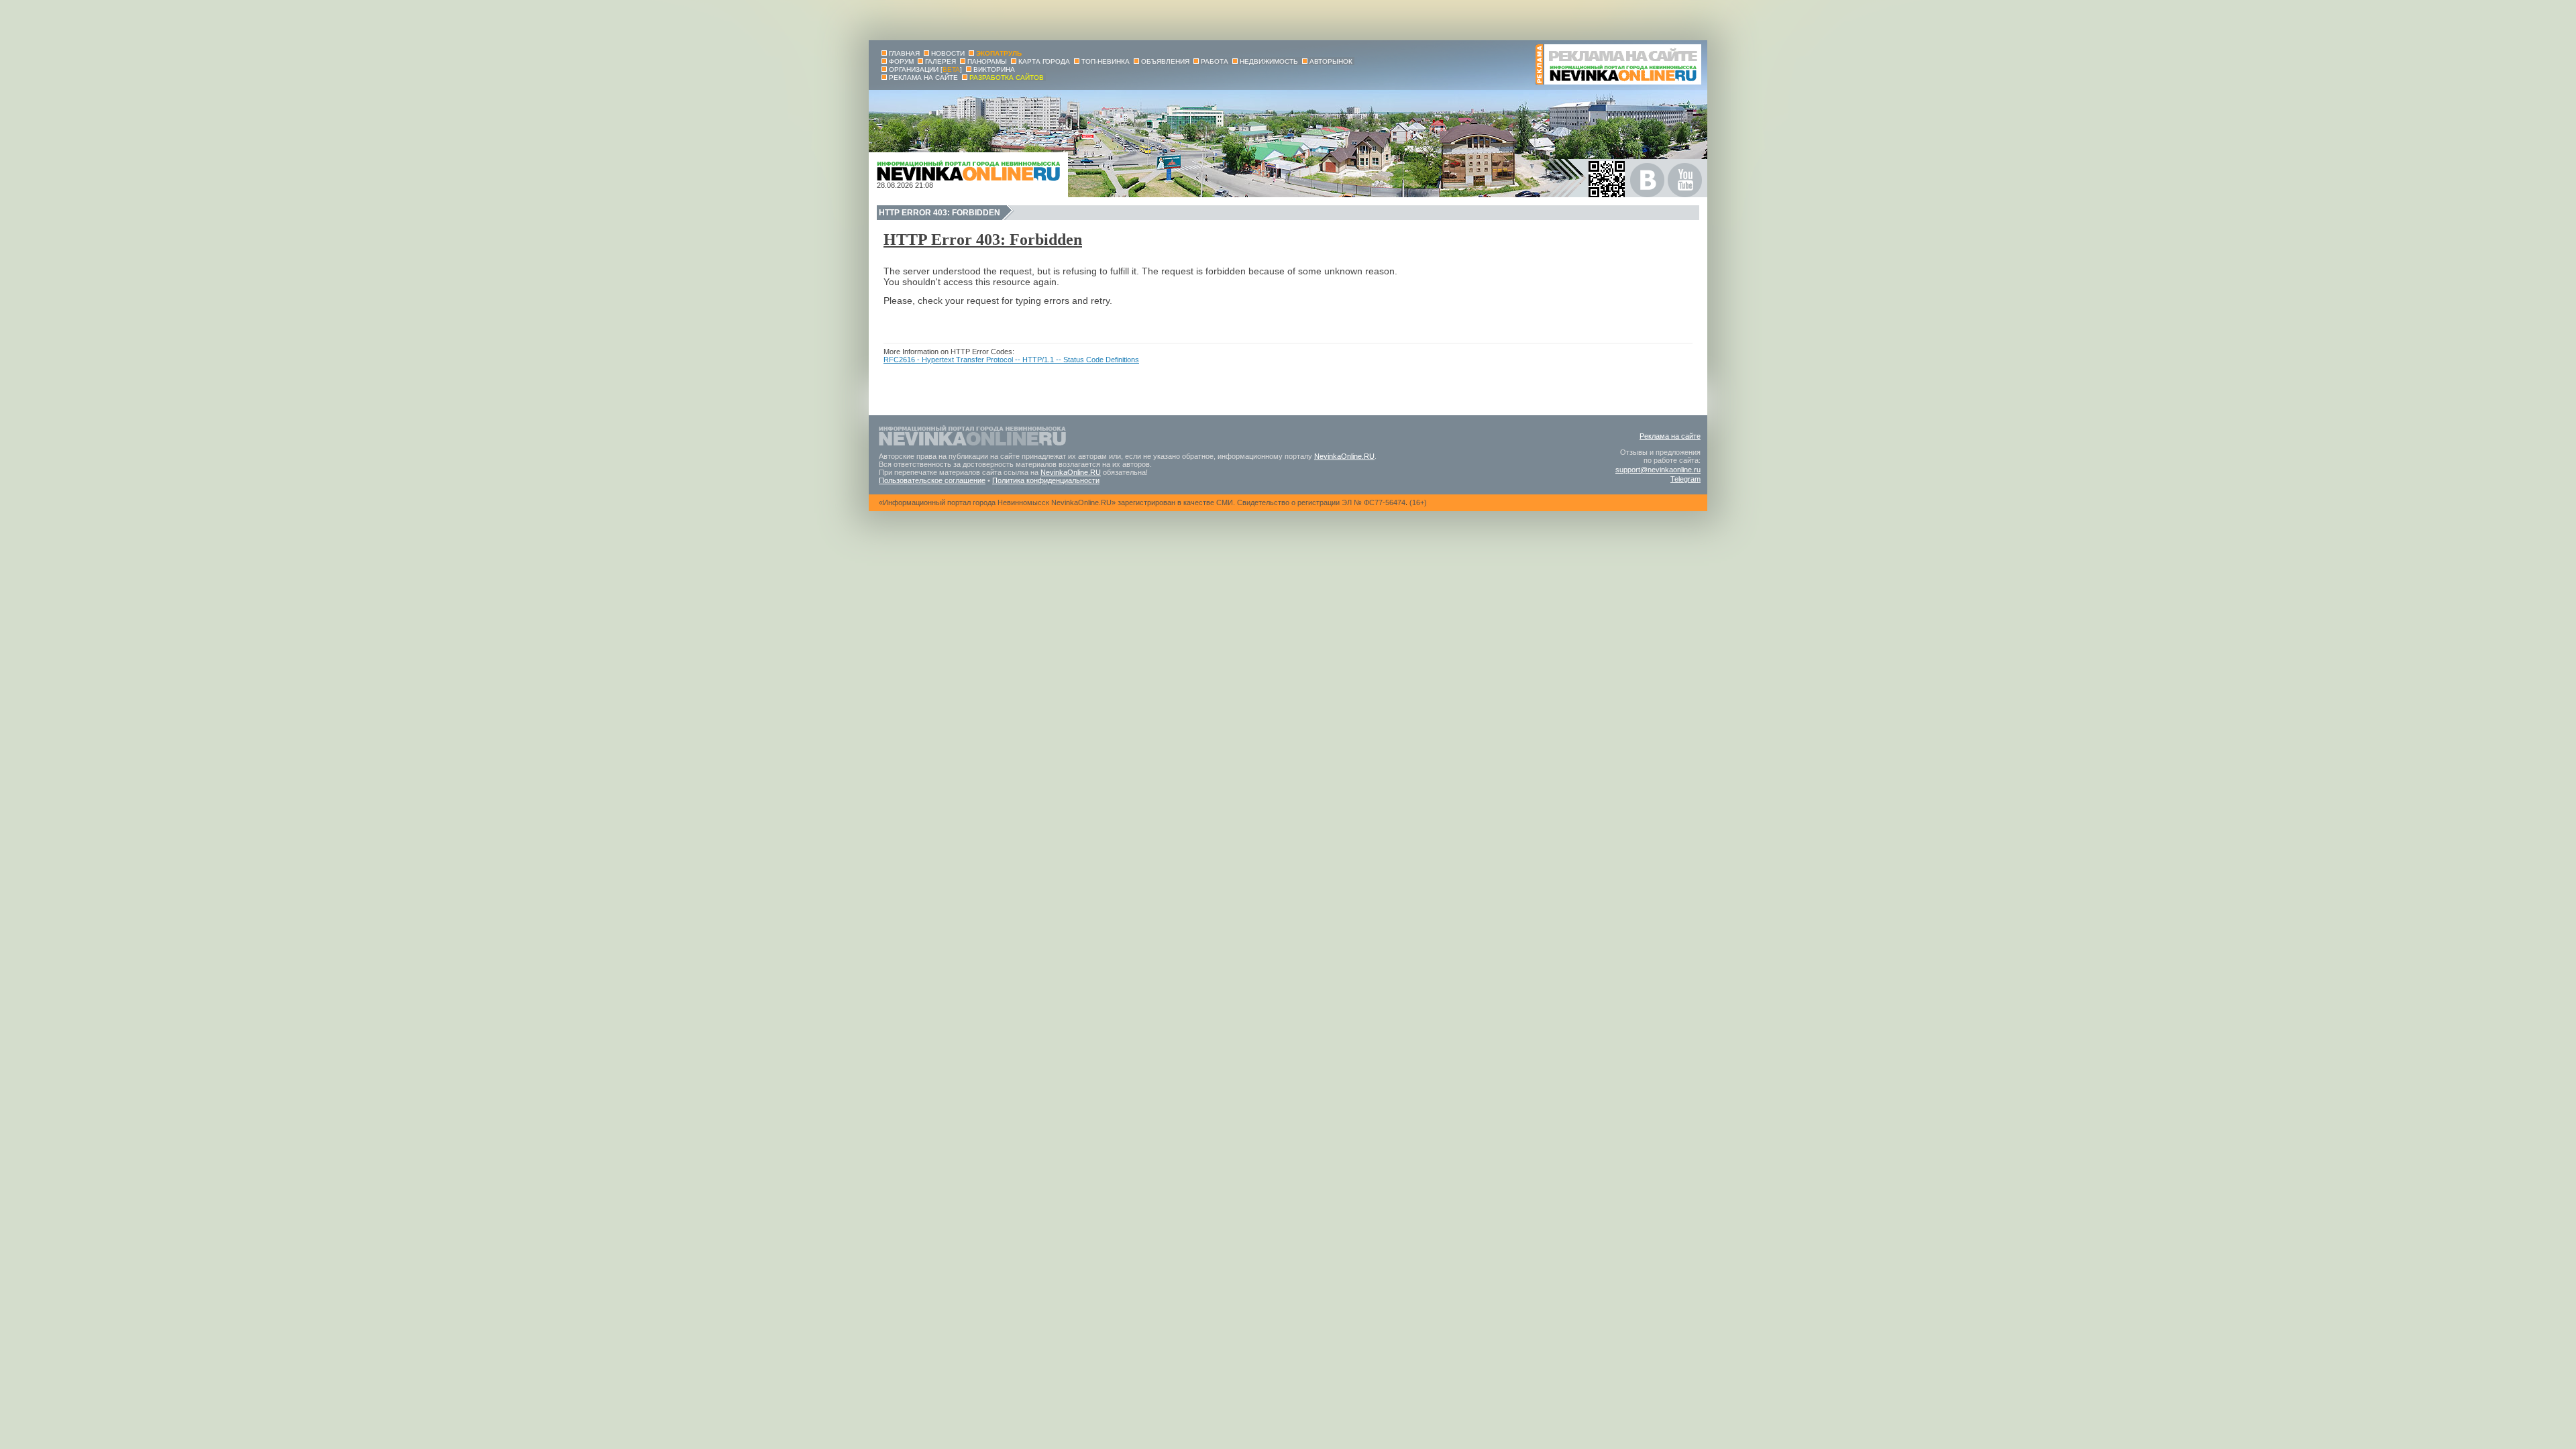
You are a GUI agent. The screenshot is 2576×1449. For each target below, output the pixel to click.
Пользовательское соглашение (932, 480)
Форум (901, 61)
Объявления (1165, 61)
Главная (904, 53)
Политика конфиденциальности (1046, 480)
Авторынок (1331, 61)
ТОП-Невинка (1106, 61)
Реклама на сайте (1670, 436)
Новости (948, 53)
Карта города (1044, 61)
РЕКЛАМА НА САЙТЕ (923, 77)
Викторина (994, 69)
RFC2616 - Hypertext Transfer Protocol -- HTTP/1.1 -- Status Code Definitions (1011, 360)
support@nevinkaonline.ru (1658, 470)
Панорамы (987, 61)
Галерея (941, 61)
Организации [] (925, 69)
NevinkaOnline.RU (1344, 456)
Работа (1215, 61)
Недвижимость (1269, 61)
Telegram (1685, 479)
